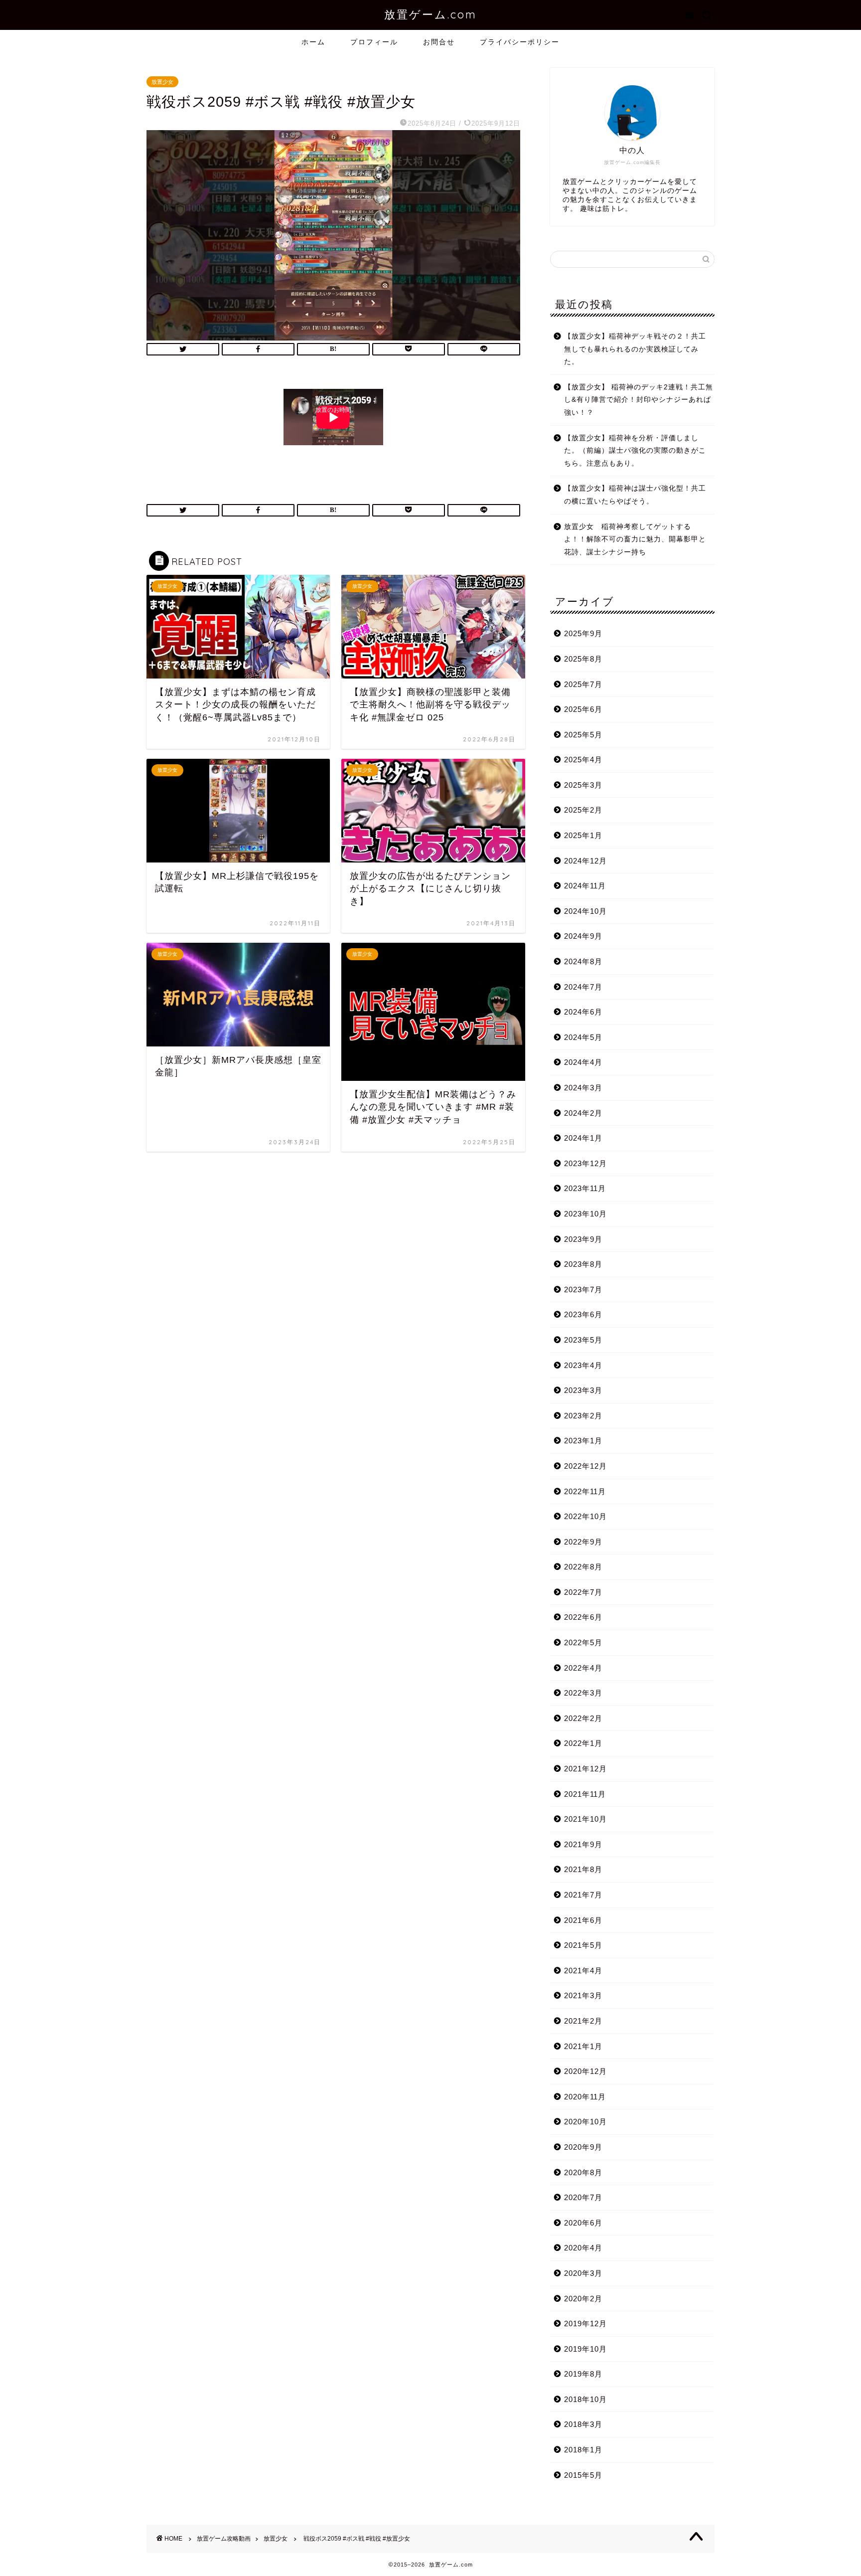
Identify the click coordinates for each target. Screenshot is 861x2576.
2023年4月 (583, 1365)
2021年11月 (585, 1794)
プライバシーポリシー (520, 42)
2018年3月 (583, 2424)
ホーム (313, 42)
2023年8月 (583, 1264)
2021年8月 (583, 1869)
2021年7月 (583, 1895)
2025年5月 (583, 735)
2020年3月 (583, 2273)
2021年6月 (583, 1920)
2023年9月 (583, 1239)
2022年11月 (585, 1491)
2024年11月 (585, 886)
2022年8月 (583, 1567)
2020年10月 (585, 2122)
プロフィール (374, 42)
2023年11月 (585, 1188)
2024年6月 (583, 1012)
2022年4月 (583, 1668)
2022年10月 (585, 1516)
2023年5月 (583, 1340)
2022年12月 (585, 1466)
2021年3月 (583, 1995)
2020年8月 (583, 2172)
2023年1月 (583, 1441)
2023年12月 (585, 1163)
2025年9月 (583, 633)
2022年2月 (583, 1718)
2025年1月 (583, 835)
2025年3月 (583, 785)
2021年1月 (583, 2046)
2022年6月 (583, 1617)
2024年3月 (583, 1088)
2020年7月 (583, 2197)
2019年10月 (585, 2349)
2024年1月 (583, 1138)
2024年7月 (583, 987)
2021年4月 (583, 1971)
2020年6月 (583, 2223)
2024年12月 (585, 861)
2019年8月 (583, 2374)
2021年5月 (583, 1945)
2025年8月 (583, 659)
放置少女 (162, 82)
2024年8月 (583, 961)
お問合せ (439, 42)
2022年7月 (583, 1592)
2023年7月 (583, 1289)
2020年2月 (583, 2299)
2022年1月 (583, 1743)
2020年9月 (583, 2147)
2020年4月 (583, 2248)
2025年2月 (583, 810)
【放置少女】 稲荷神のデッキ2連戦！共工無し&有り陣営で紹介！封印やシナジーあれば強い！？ (639, 400)
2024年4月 (583, 1062)
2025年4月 (583, 760)
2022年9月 (583, 1542)
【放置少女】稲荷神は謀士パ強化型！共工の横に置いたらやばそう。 (635, 495)
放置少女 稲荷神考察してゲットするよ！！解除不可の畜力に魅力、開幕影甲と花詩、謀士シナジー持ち (635, 539)
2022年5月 (583, 1642)
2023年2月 (583, 1416)
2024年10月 (585, 911)
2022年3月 (583, 1693)
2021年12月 (585, 1769)
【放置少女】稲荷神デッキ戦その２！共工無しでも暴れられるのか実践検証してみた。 (635, 349)
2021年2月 (583, 2021)
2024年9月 (583, 936)
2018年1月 (583, 2450)
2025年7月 (583, 684)
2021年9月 (583, 1844)
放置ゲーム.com (430, 14)
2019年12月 (585, 2323)
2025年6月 (583, 709)
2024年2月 (583, 1113)
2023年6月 (583, 1314)
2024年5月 (583, 1037)
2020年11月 (585, 2097)
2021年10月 (585, 1819)
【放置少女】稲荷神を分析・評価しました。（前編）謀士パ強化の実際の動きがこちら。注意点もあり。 (635, 451)
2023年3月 (583, 1390)
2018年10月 (585, 2399)
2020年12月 (585, 2071)
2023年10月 (585, 1214)
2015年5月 (583, 2475)
